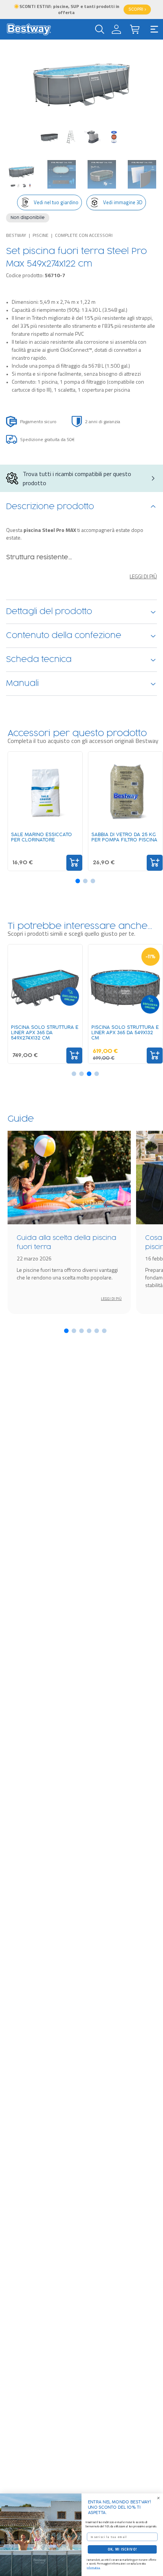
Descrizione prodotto (50, 507)
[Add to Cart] (86, 863)
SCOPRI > (137, 10)
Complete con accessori (84, 235)
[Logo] (29, 29)
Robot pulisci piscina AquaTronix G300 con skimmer (133, 840)
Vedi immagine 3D (123, 202)
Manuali (22, 684)
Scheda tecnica (39, 660)
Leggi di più (143, 576)
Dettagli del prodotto (49, 612)
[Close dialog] (158, 2498)
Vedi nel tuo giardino (56, 202)
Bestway (16, 235)
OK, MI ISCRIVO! (122, 2549)
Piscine (41, 235)
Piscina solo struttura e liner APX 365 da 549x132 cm (56, 1033)
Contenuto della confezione (64, 636)
